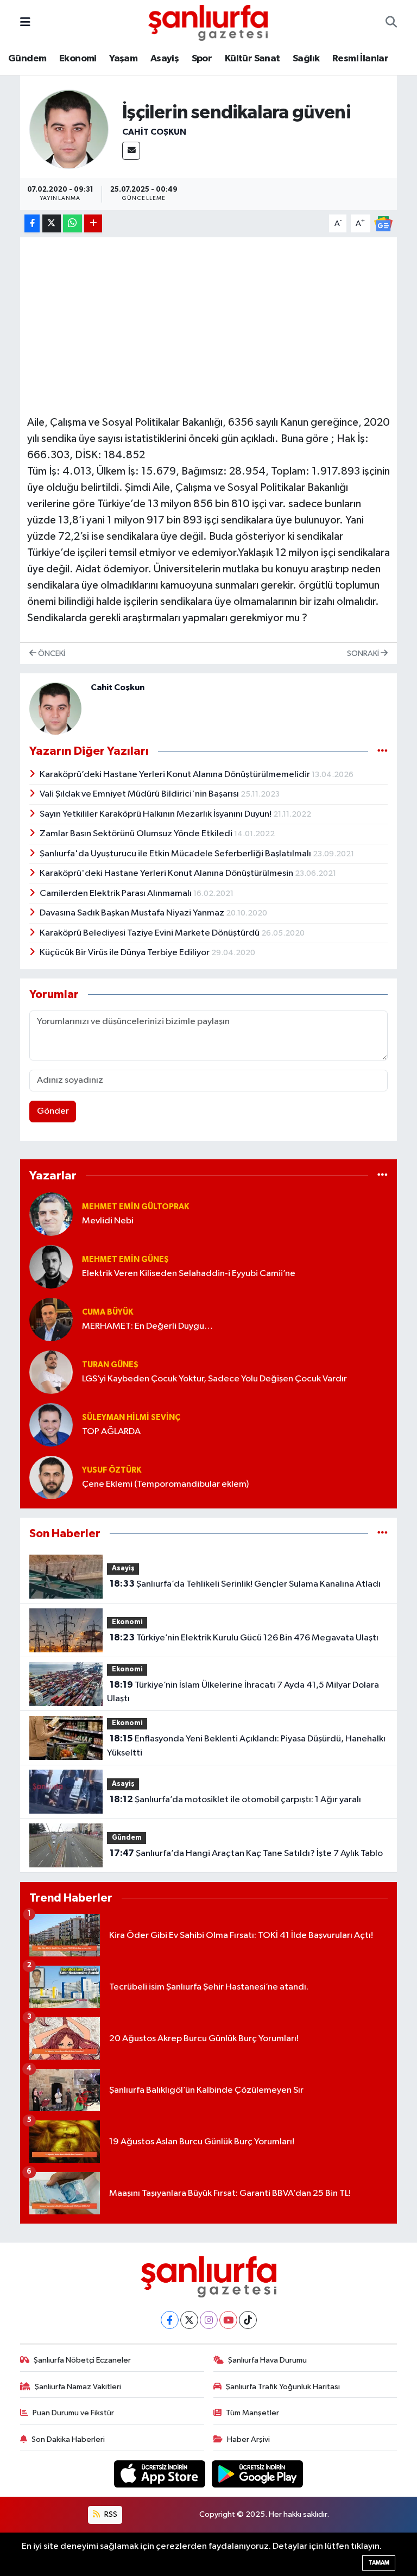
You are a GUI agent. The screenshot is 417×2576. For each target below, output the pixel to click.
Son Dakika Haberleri (68, 2439)
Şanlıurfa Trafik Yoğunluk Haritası (283, 2387)
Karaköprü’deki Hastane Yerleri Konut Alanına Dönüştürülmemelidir (176, 775)
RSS (110, 2514)
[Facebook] (170, 2320)
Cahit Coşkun (154, 132)
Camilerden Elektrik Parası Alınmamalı (116, 894)
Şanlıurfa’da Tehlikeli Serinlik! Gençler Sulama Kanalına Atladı (245, 1584)
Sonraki (364, 654)
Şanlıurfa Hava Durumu (267, 2360)
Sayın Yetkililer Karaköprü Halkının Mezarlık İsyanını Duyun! (156, 814)
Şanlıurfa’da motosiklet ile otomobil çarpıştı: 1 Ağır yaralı (235, 1800)
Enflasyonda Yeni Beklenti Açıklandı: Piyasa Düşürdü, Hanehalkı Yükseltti (246, 1746)
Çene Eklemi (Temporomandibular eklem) (165, 1484)
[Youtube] (228, 2320)
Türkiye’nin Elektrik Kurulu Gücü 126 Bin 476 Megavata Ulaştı (244, 1638)
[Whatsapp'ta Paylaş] (72, 223)
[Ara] (391, 23)
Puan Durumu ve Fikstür (73, 2413)
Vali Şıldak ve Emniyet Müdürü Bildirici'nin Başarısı (140, 794)
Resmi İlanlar (360, 59)
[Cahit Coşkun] (69, 129)
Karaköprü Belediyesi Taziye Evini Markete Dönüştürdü (150, 933)
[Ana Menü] (25, 23)
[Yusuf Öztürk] (51, 1477)
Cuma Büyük (108, 1312)
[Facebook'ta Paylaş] (32, 223)
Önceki (51, 654)
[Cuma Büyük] (51, 1319)
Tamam (379, 2563)
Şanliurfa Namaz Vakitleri (78, 2387)
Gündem (27, 59)
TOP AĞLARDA (111, 1432)
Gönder (53, 1111)
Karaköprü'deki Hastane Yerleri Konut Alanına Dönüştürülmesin (167, 873)
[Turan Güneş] (51, 1372)
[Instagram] (209, 2320)
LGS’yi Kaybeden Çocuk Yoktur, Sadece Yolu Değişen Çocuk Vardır (214, 1379)
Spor (202, 59)
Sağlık (306, 59)
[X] (189, 2320)
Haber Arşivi (248, 2439)
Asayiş (165, 59)
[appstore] (161, 2474)
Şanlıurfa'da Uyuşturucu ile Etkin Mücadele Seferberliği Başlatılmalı (176, 854)
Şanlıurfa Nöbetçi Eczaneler (82, 2360)
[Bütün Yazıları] (383, 751)
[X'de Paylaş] (52, 223)
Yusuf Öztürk (112, 1470)
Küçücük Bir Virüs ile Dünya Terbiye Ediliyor (125, 953)
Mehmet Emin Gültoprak (135, 1207)
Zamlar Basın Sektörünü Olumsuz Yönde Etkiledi (137, 834)
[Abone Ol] (383, 223)
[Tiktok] (248, 2320)
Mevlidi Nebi (108, 1221)
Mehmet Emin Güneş (125, 1259)
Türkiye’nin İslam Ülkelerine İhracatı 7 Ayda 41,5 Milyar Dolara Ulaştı (243, 1692)
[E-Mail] (131, 151)
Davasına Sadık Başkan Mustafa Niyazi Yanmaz (133, 913)
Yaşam (123, 59)
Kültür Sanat (252, 59)
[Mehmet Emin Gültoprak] (51, 1214)
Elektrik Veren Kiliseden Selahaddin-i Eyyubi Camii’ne (189, 1274)
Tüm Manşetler (252, 2413)
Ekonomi (78, 59)
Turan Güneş (110, 1365)
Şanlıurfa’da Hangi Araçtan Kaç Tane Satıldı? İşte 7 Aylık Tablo (246, 1853)
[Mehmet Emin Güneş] (51, 1267)
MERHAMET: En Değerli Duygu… (147, 1326)
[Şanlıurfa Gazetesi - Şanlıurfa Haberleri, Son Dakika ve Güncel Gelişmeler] (208, 22)
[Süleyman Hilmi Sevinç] (51, 1425)
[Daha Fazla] (93, 223)
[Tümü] (383, 1176)
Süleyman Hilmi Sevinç (131, 1418)
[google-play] (258, 2474)
